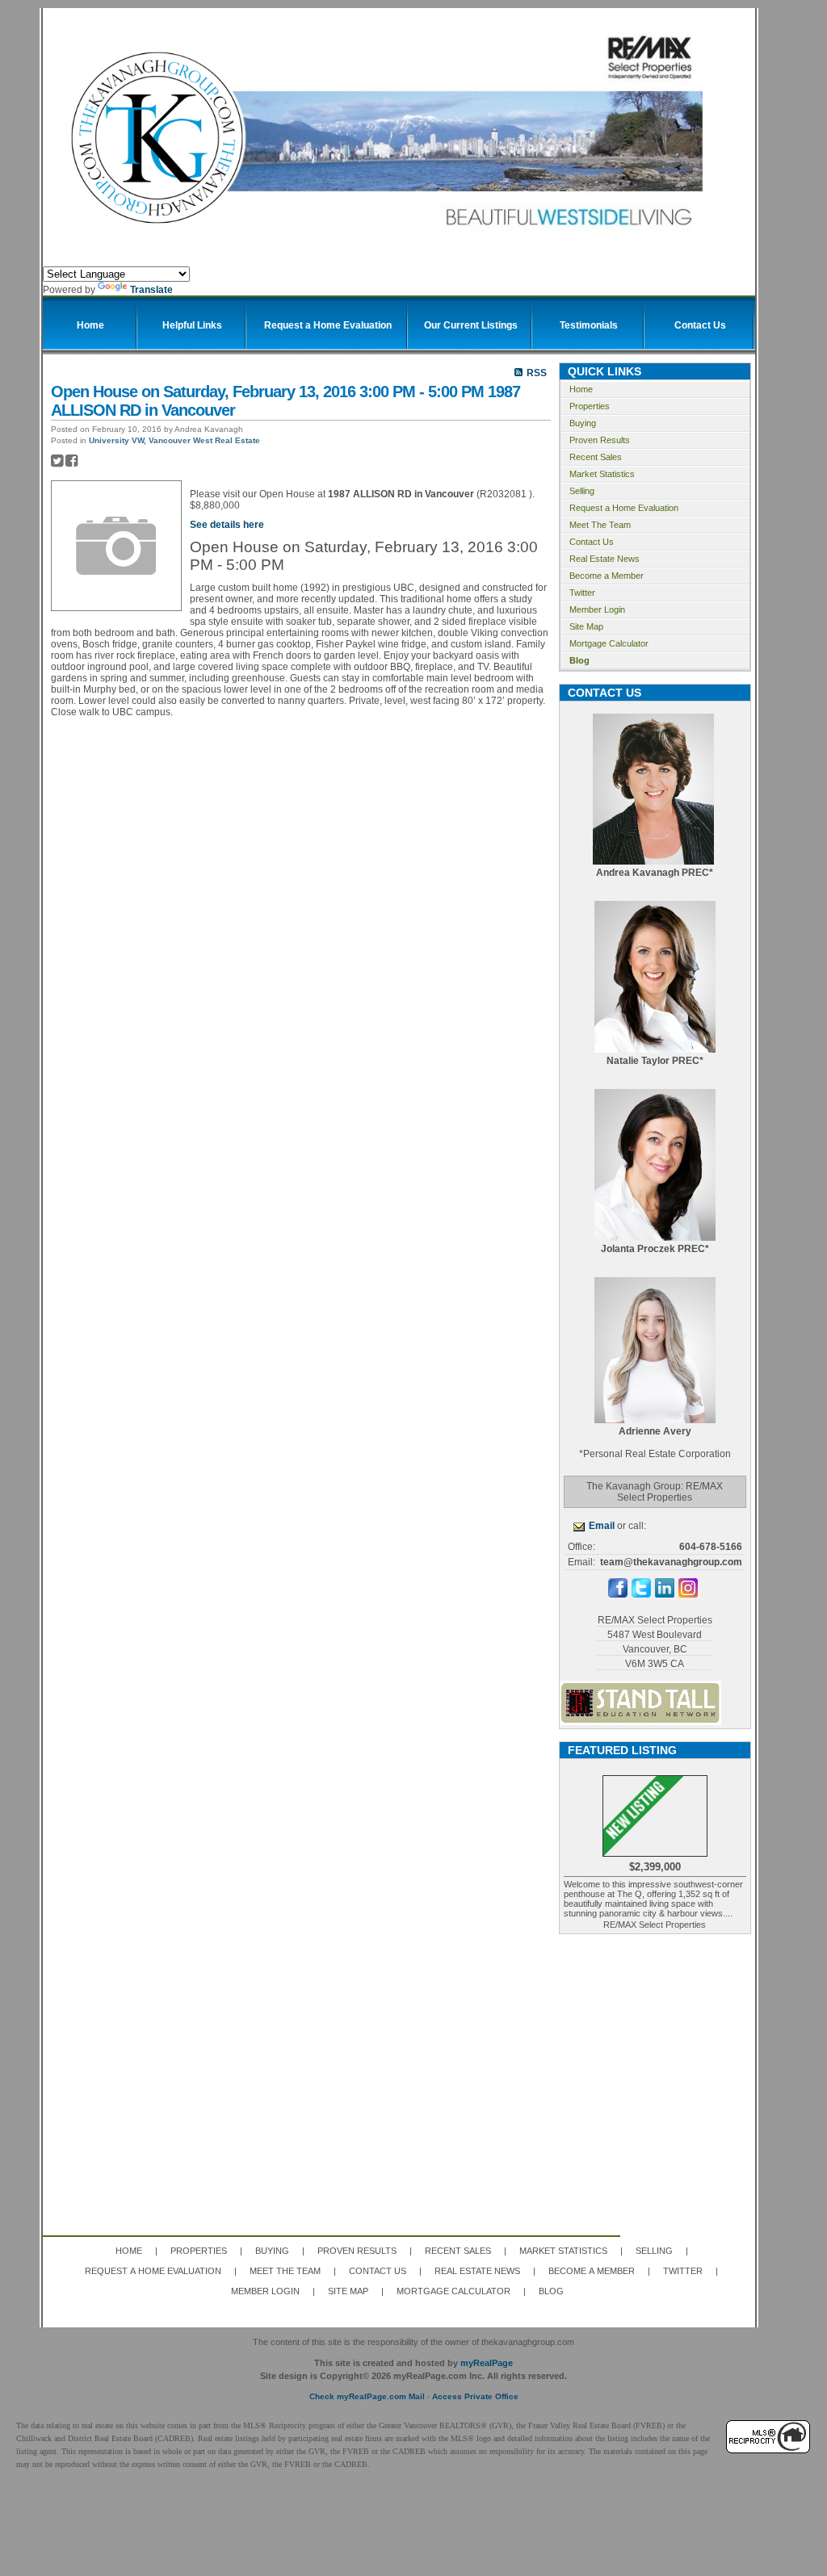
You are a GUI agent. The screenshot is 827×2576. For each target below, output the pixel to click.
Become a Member (607, 576)
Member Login (597, 609)
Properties (590, 406)
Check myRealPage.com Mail (367, 2396)
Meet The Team (600, 525)
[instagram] (688, 1594)
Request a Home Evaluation (624, 508)
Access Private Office (475, 2396)
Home (581, 389)
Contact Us (592, 542)
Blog (579, 660)
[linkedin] (665, 1594)
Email (602, 1526)
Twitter (582, 593)
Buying (583, 423)
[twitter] (641, 1594)
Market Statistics (602, 474)
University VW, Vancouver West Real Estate (174, 440)
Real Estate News (605, 559)
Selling (582, 491)
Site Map (586, 626)
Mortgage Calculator (609, 643)
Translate (151, 290)
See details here (227, 525)
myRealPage (487, 2363)
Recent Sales (596, 457)
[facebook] (618, 1594)
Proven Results (600, 440)
